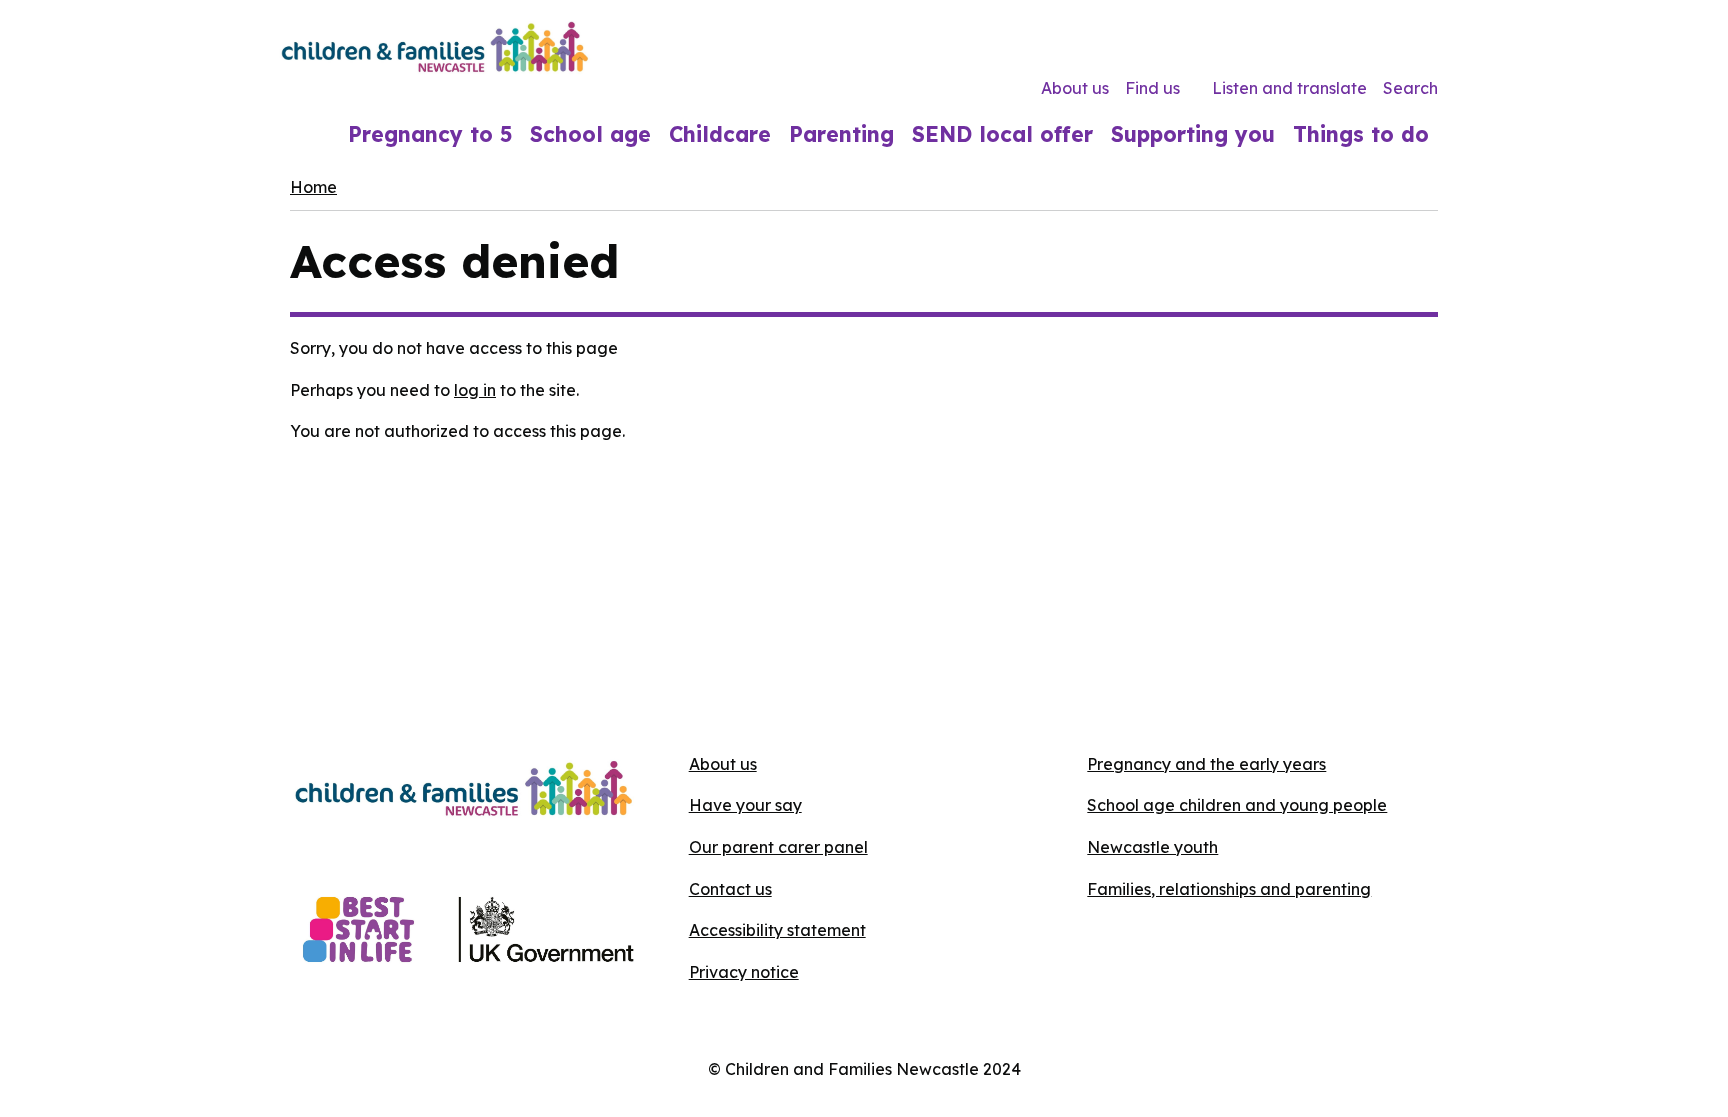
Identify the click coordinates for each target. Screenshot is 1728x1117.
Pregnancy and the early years (1206, 764)
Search (1410, 88)
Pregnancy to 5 (430, 134)
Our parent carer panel (778, 847)
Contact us (730, 889)
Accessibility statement (777, 930)
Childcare (720, 134)
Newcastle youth (1152, 847)
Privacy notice (744, 972)
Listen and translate (1289, 88)
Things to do (1361, 134)
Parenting (841, 134)
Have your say (745, 805)
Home (313, 187)
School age (590, 134)
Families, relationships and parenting (1229, 889)
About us (1075, 88)
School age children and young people (1237, 805)
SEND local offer (1002, 134)
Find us (1152, 88)
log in (475, 390)
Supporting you (1193, 134)
